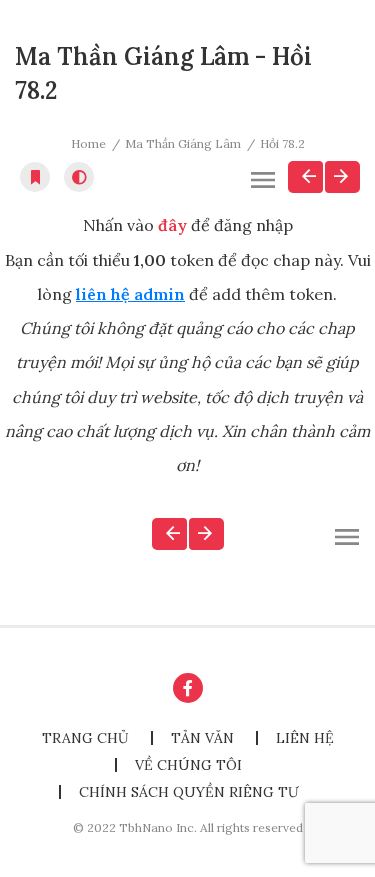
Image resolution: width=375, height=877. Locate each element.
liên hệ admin (130, 294)
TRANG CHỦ (85, 738)
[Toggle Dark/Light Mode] (79, 177)
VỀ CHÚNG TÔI (188, 765)
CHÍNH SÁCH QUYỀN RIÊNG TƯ (189, 792)
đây (172, 225)
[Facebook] (188, 688)
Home (88, 143)
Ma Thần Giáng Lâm (183, 143)
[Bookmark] (35, 177)
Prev (305, 177)
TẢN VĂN (202, 738)
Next (342, 177)
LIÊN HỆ (305, 738)
